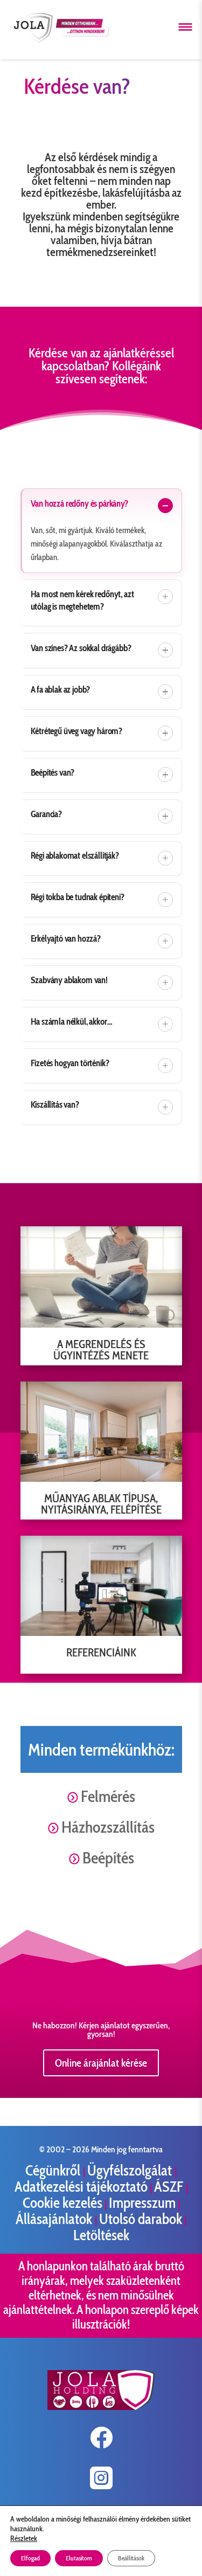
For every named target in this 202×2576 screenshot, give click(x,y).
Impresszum (142, 2203)
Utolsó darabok (141, 2219)
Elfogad (30, 2558)
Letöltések (101, 2235)
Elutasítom (79, 2558)
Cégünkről (54, 2170)
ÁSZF (170, 2187)
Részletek (24, 2538)
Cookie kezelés (62, 2203)
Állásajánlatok (55, 2219)
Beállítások (131, 2558)
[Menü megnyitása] (185, 27)
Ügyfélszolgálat (131, 2170)
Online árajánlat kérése (101, 2063)
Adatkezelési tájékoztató (81, 2187)
